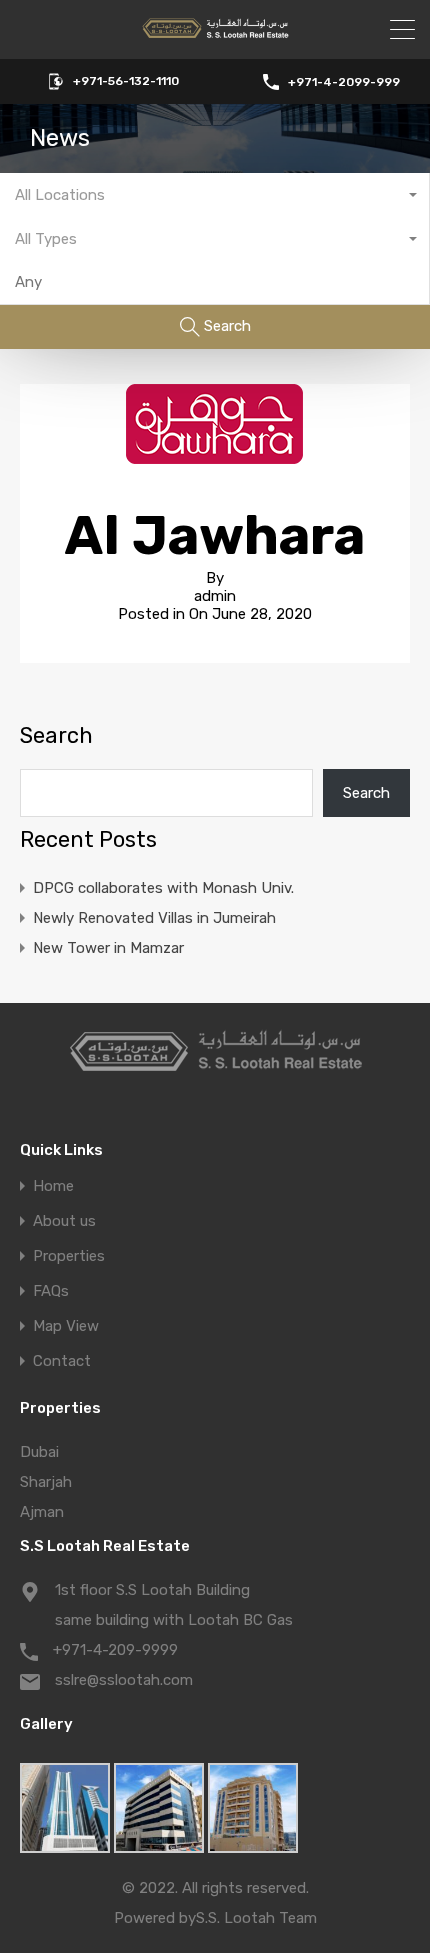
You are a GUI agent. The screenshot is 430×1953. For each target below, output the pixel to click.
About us (64, 1221)
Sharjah (46, 1482)
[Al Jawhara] (215, 455)
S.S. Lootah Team (256, 1918)
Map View (66, 1326)
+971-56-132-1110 (126, 81)
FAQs (51, 1291)
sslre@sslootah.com (124, 1680)
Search (56, 736)
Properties (69, 1256)
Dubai (39, 1452)
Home (53, 1186)
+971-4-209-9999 (115, 1650)
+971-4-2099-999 (344, 82)
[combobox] (215, 195)
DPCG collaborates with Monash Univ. (163, 888)
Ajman (42, 1512)
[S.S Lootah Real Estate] (215, 35)
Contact (62, 1361)
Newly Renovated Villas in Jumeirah (154, 918)
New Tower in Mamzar (108, 948)
